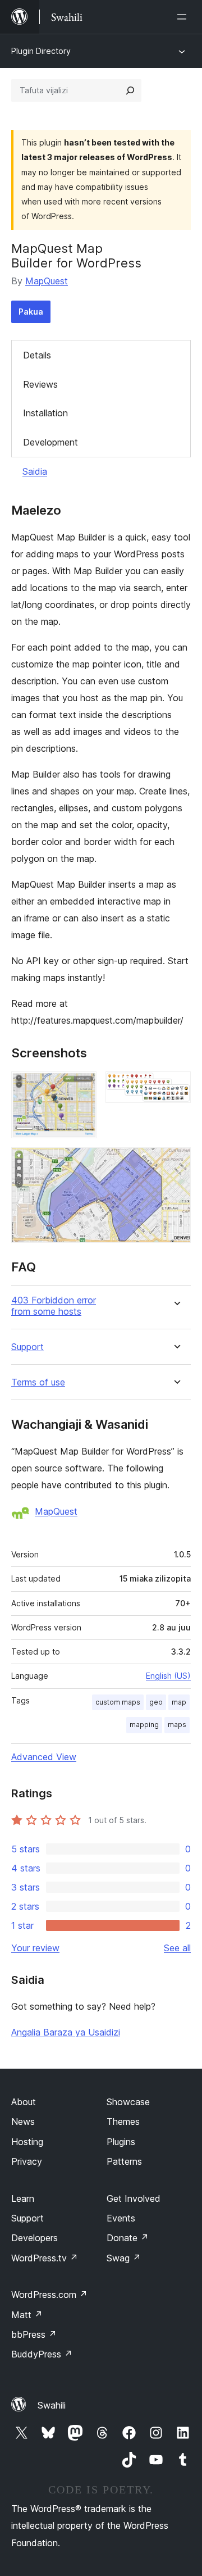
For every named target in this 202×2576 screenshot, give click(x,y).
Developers (35, 2238)
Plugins (121, 2142)
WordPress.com (49, 2295)
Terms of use (38, 1382)
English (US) (168, 1676)
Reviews (40, 384)
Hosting (27, 2142)
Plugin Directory (41, 51)
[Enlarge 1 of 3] (81, 1087)
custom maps (118, 1702)
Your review (35, 1948)
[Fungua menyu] (184, 17)
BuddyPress (42, 2354)
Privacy (27, 2161)
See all (177, 1948)
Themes (123, 2121)
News (23, 2121)
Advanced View (44, 1757)
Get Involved (134, 2198)
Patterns (124, 2161)
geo (156, 1702)
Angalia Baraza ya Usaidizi (66, 2032)
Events (121, 2218)
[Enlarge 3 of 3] (176, 1162)
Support (27, 1347)
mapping (144, 1725)
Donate (128, 2238)
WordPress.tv (45, 2258)
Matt (27, 2315)
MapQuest (47, 281)
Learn (23, 2198)
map (179, 1702)
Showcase (128, 2102)
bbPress (34, 2334)
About (24, 2102)
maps (177, 1725)
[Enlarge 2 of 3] (176, 1087)
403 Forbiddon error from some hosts (54, 1306)
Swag (124, 2258)
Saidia (35, 471)
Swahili (52, 2405)
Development (50, 442)
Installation (45, 413)
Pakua (31, 312)
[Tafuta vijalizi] (130, 90)
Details (37, 355)
